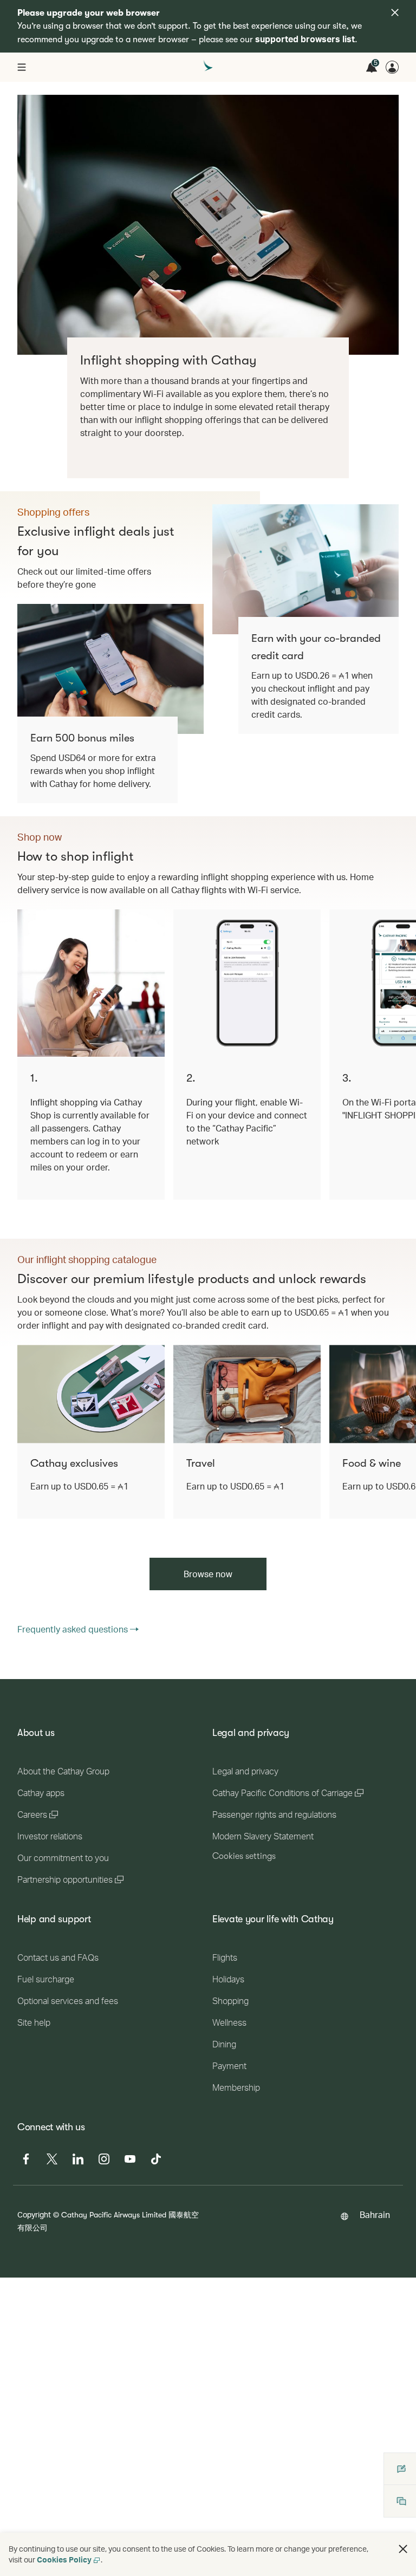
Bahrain (375, 2214)
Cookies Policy (64, 2559)
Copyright (34, 2214)
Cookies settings (244, 1856)
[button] (403, 2549)
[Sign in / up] (392, 67)
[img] (395, 12)
